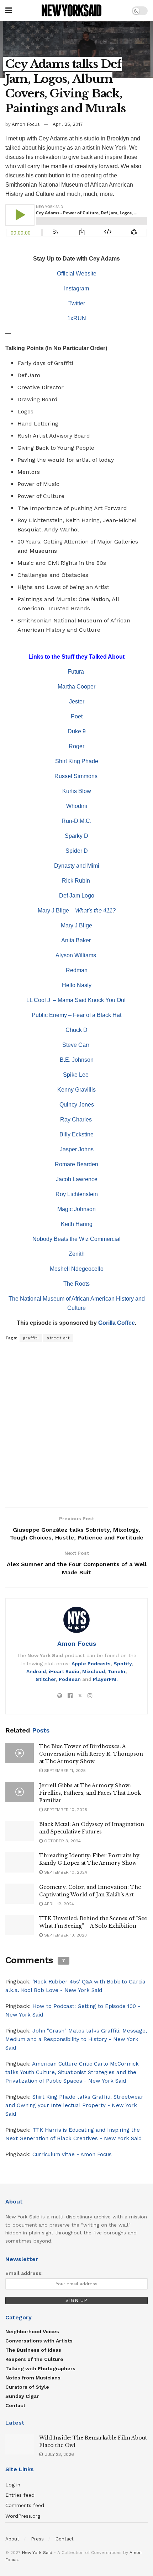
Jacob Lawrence (77, 1179)
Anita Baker (77, 940)
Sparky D (76, 836)
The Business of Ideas (33, 2350)
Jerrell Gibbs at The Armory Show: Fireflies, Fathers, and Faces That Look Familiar (90, 1793)
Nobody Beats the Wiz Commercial (76, 1239)
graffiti (31, 1338)
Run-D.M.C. (76, 821)
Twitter (77, 303)
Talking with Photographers (40, 2368)
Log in (13, 2485)
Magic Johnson (76, 1209)
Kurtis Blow (77, 791)
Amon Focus (26, 124)
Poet (77, 716)
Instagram (76, 288)
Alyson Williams (76, 955)
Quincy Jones (77, 1105)
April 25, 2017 (68, 124)
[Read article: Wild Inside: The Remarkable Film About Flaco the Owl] (20, 2444)
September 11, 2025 (64, 1771)
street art (58, 1338)
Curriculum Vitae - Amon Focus (72, 2154)
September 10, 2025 (65, 1810)
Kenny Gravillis (76, 1090)
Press (37, 2539)
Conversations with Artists (39, 2341)
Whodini (77, 806)
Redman (77, 970)
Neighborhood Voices (32, 2331)
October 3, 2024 (62, 1841)
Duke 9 (77, 731)
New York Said (37, 2553)
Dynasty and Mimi (77, 866)
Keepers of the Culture (34, 2359)
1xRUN (77, 318)
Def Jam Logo (77, 896)
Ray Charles (77, 1120)
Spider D (77, 851)
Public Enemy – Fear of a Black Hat (76, 1015)
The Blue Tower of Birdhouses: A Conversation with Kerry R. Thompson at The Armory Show (91, 1754)
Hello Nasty (77, 985)
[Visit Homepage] (72, 11)
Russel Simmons (77, 776)
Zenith (77, 1254)
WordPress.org (23, 2516)
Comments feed (25, 2505)
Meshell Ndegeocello (77, 1269)
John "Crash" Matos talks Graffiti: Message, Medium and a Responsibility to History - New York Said (76, 2039)
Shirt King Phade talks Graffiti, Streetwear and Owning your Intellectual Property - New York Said (74, 2105)
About (12, 2539)
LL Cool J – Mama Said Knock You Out (77, 1000)
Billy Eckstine (76, 1134)
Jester (77, 701)
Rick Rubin (77, 881)
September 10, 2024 (65, 1872)
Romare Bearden (76, 1164)
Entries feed (20, 2495)
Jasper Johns (77, 1149)
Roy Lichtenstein (77, 1194)
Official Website (77, 274)
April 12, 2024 (58, 1904)
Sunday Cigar (22, 2396)
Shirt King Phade (77, 761)
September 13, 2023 (65, 1935)
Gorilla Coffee (117, 1323)
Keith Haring (77, 1224)
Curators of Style (27, 2387)
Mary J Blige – (77, 911)
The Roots (76, 1284)
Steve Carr (76, 1045)
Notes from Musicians (33, 2378)
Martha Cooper (76, 687)
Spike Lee (76, 1075)
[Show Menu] (9, 11)
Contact (15, 2405)
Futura (76, 672)
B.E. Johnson (77, 1060)
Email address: (24, 2273)
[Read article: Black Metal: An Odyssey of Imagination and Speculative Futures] (20, 1831)
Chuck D (76, 1030)
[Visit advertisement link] (76, 1425)
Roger (76, 746)
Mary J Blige (76, 925)
